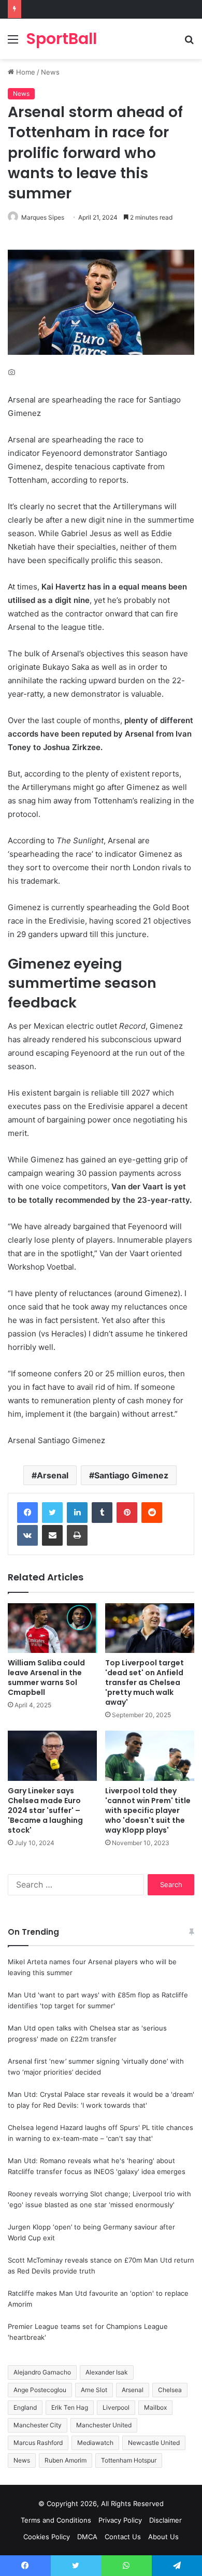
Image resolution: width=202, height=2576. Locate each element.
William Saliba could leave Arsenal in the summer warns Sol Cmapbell (46, 1678)
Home (25, 72)
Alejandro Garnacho (42, 2372)
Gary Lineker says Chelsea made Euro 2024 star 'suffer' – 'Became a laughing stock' (45, 1810)
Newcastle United (154, 2443)
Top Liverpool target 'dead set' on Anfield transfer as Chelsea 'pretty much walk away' (145, 1682)
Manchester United (104, 2425)
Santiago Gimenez (131, 1475)
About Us (163, 2537)
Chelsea (170, 2390)
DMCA (87, 2537)
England (25, 2407)
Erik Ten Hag (70, 2407)
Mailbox (155, 2407)
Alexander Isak (107, 2372)
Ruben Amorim (66, 2460)
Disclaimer (165, 2520)
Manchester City (38, 2425)
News (50, 72)
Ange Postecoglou (40, 2390)
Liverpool (116, 2407)
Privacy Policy (120, 2520)
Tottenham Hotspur (129, 2460)
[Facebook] (27, 1513)
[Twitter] (52, 1513)
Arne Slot (94, 2390)
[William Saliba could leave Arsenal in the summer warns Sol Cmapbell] (52, 1628)
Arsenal (53, 1475)
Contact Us (123, 2537)
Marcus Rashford (38, 2443)
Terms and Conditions (56, 2520)
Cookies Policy (47, 2537)
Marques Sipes (43, 217)
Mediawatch (95, 2443)
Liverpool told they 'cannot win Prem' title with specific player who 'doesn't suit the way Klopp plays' (148, 1810)
